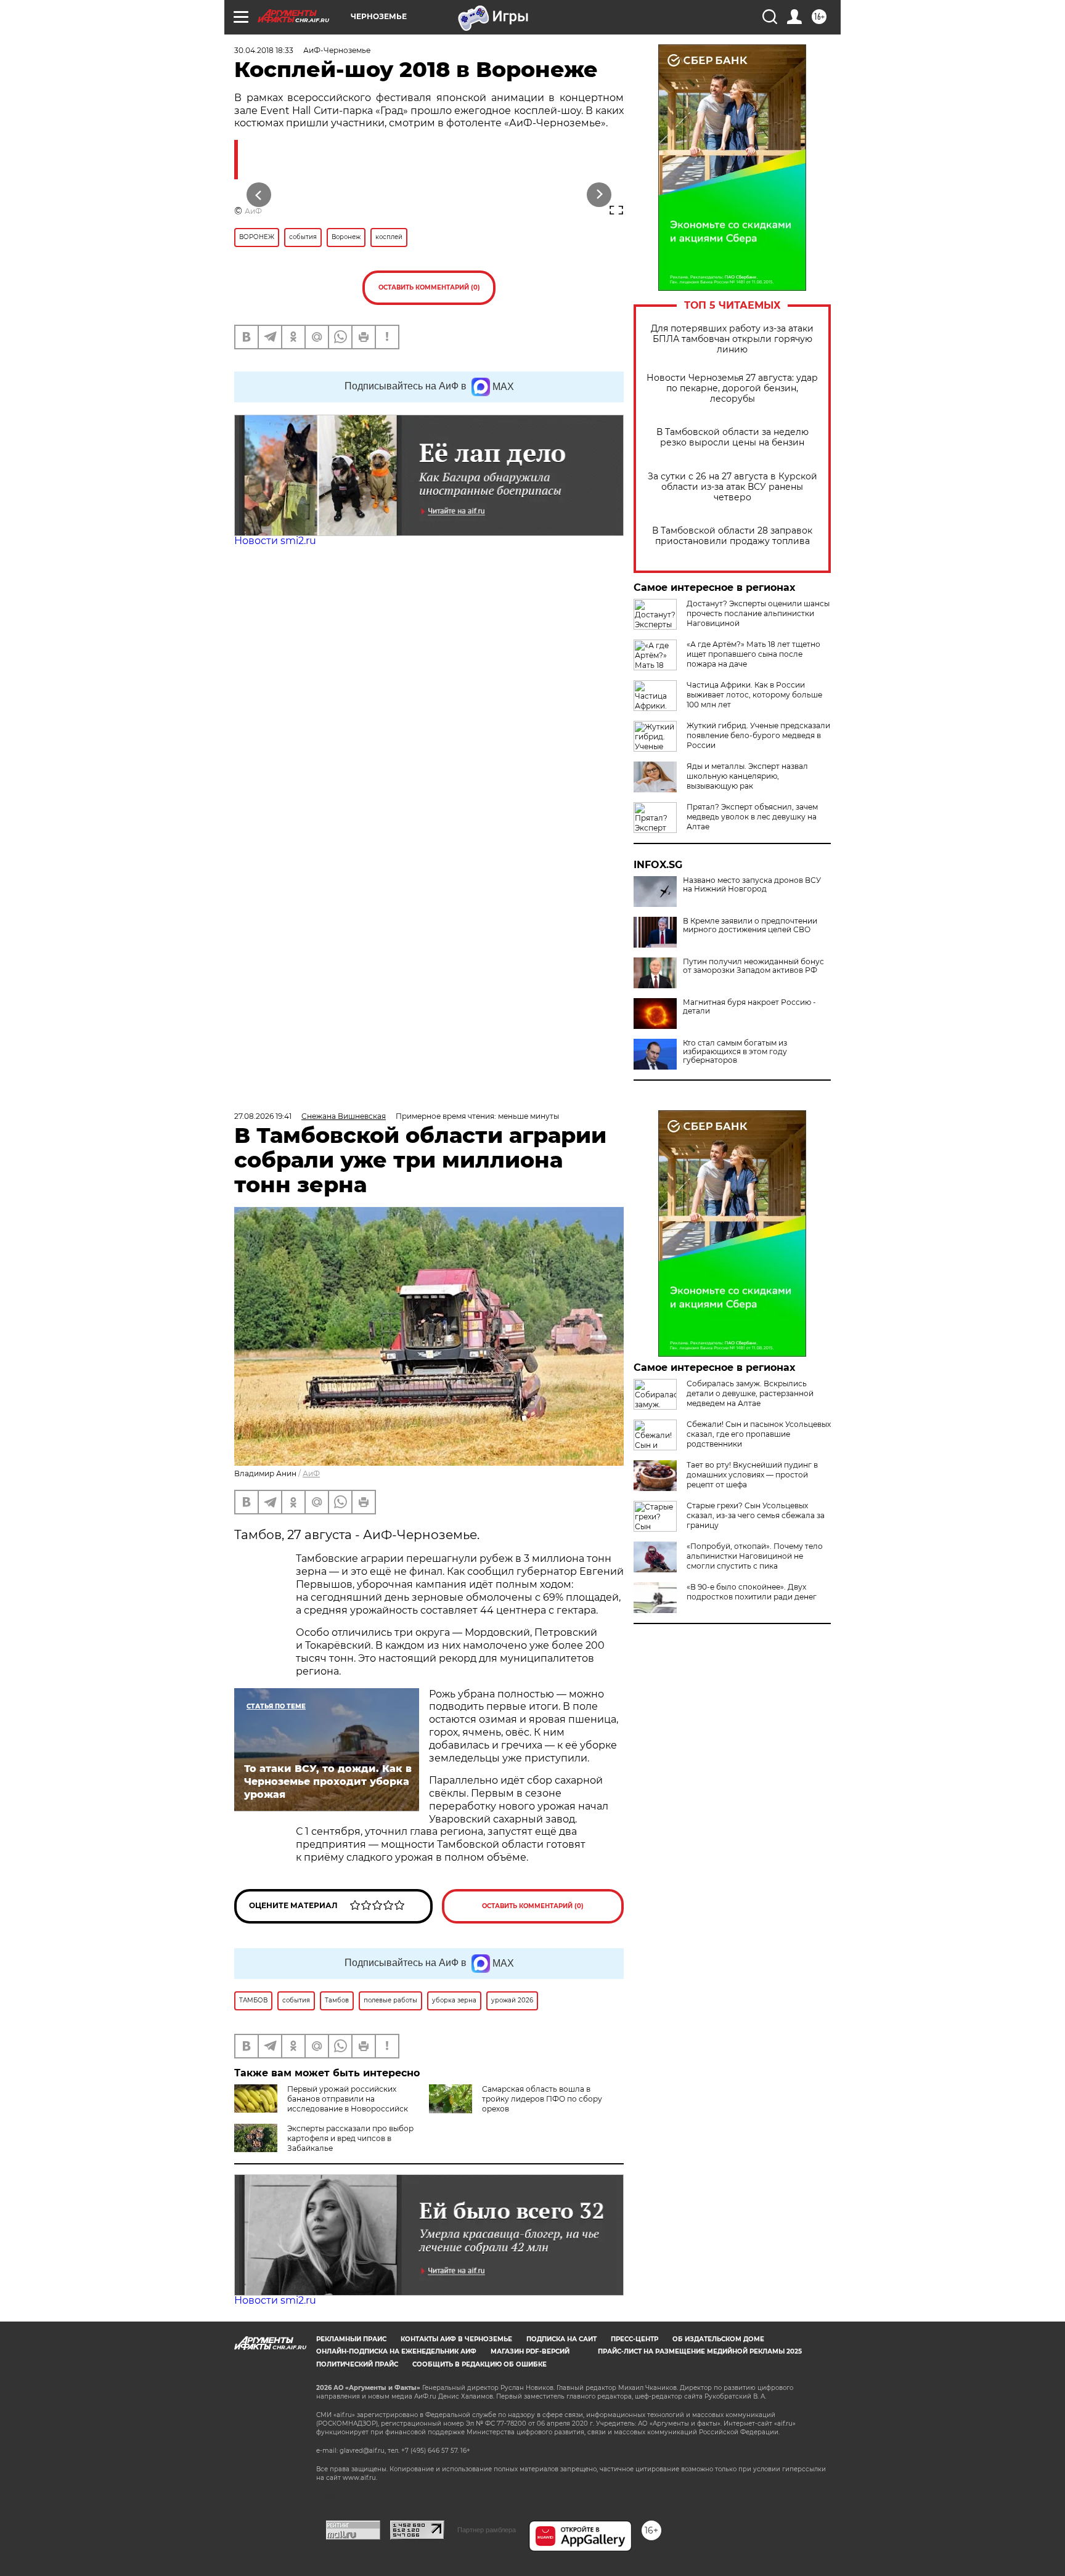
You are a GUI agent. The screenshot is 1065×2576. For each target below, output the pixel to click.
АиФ (253, 211)
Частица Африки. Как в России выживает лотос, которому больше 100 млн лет (754, 695)
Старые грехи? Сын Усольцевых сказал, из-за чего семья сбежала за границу (756, 1515)
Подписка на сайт (561, 2339)
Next (599, 194)
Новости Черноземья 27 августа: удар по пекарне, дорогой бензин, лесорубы (732, 388)
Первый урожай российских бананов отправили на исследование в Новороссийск (348, 2099)
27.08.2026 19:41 (263, 1116)
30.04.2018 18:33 (264, 50)
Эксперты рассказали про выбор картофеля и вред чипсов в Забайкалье (350, 2138)
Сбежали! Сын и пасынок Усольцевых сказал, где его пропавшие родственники (759, 1434)
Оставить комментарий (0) (429, 287)
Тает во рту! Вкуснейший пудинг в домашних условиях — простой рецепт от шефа (752, 1475)
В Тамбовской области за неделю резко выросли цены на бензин (732, 437)
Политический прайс (357, 2364)
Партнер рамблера (487, 2530)
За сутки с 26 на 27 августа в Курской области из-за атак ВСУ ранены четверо (732, 487)
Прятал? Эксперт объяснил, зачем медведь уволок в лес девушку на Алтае (752, 817)
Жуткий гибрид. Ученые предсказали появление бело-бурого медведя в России (758, 735)
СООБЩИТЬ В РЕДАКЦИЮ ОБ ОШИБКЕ (479, 2364)
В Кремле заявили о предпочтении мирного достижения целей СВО (750, 925)
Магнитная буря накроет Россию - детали (749, 1007)
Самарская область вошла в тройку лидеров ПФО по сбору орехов (542, 2099)
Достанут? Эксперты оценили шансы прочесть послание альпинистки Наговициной (758, 613)
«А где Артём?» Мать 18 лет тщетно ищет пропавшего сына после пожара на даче (753, 654)
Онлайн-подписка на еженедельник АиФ (396, 2351)
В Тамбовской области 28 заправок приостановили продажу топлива (732, 536)
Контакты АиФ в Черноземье (456, 2339)
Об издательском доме (718, 2339)
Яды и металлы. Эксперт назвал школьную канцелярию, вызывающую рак (747, 776)
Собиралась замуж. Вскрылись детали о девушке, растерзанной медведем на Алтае (750, 1393)
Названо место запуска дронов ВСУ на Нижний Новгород (752, 885)
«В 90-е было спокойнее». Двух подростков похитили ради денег (752, 1592)
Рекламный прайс (351, 2339)
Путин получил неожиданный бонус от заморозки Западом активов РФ (753, 966)
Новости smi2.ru (275, 541)
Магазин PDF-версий (530, 2351)
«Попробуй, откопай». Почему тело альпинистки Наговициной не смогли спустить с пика (755, 1556)
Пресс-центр (635, 2339)
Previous (259, 194)
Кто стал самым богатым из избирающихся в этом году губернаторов (735, 1052)
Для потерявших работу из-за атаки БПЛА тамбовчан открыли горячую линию (732, 339)
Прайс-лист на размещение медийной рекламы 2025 (700, 2351)
